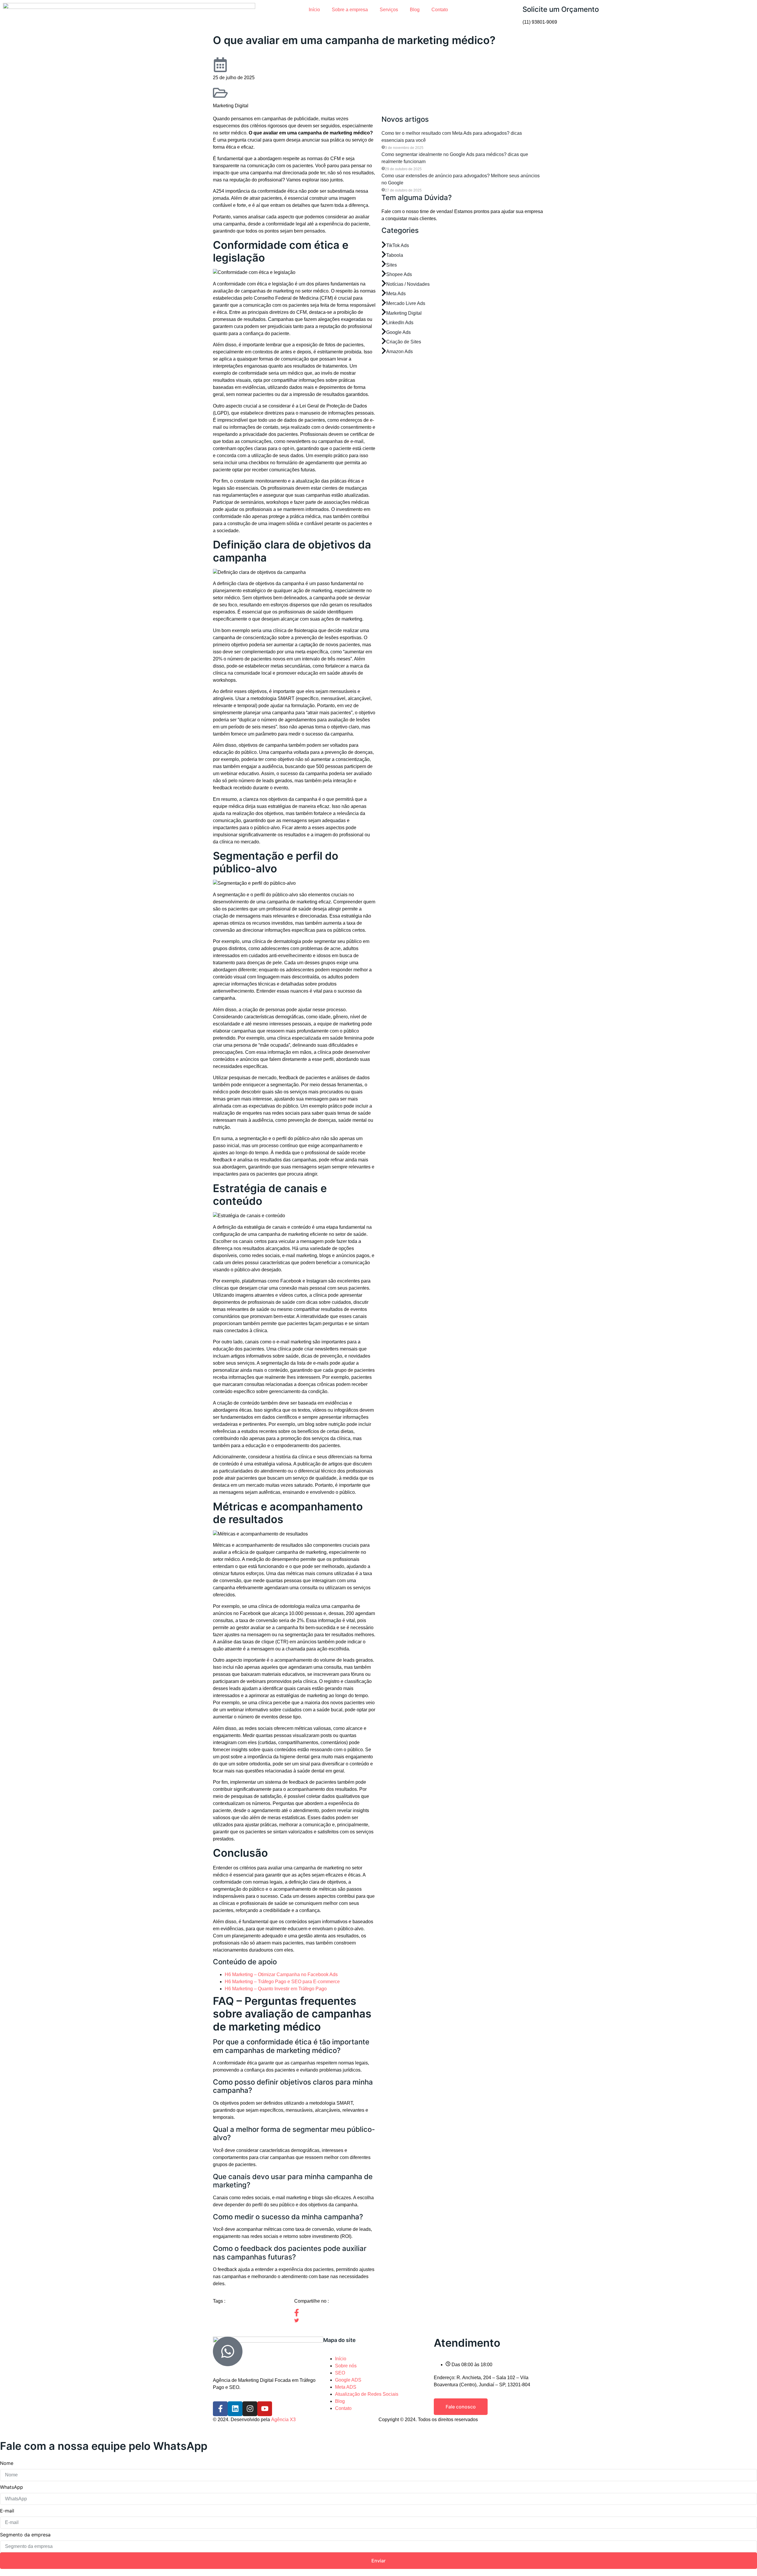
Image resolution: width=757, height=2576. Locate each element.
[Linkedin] (235, 2409)
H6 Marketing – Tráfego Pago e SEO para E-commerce (282, 1982)
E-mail (7, 2511)
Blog (415, 10)
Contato (440, 10)
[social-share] (335, 2313)
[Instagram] (250, 2409)
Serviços (389, 10)
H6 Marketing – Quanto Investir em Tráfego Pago (276, 1989)
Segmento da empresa (25, 2535)
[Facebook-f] (220, 2409)
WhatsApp (12, 2487)
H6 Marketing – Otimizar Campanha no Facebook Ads (281, 1974)
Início (314, 10)
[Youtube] (265, 2409)
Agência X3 (283, 2420)
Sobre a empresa (350, 10)
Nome (7, 2463)
